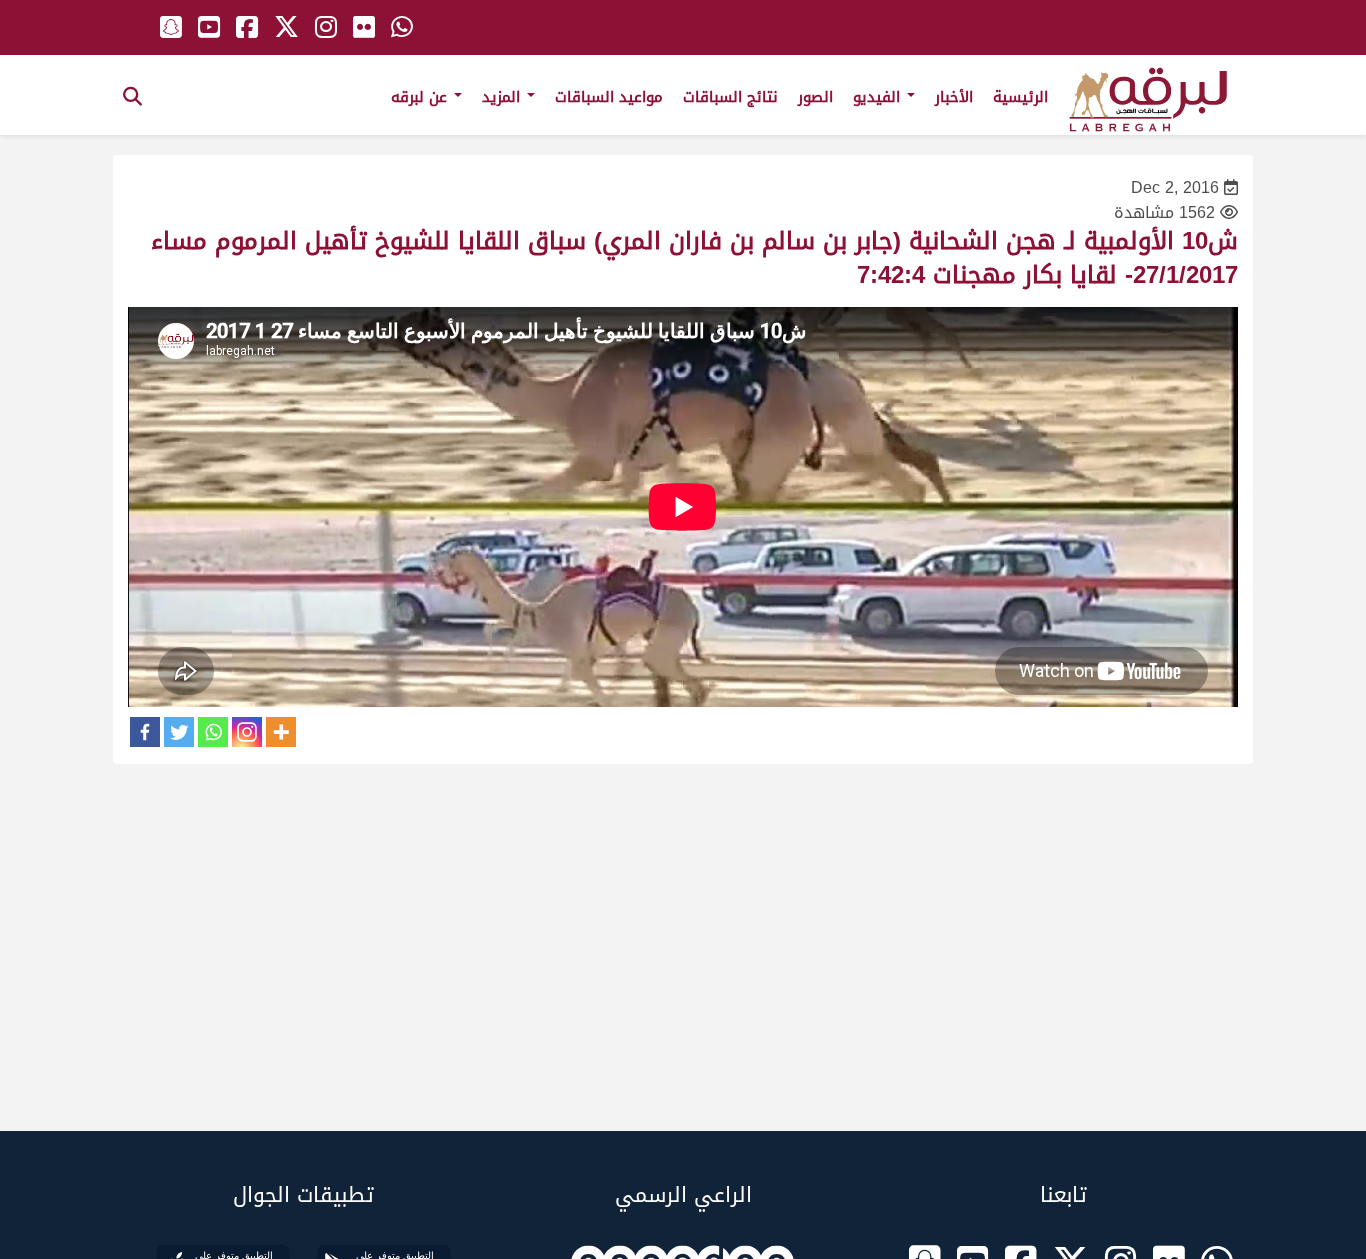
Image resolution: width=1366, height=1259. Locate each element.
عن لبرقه (421, 97)
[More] (281, 732)
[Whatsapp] (213, 732)
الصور (815, 97)
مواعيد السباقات (609, 97)
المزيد (503, 97)
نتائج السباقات (730, 97)
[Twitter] (179, 732)
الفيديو (879, 97)
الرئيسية (1020, 97)
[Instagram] (247, 732)
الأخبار (954, 97)
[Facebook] (145, 732)
